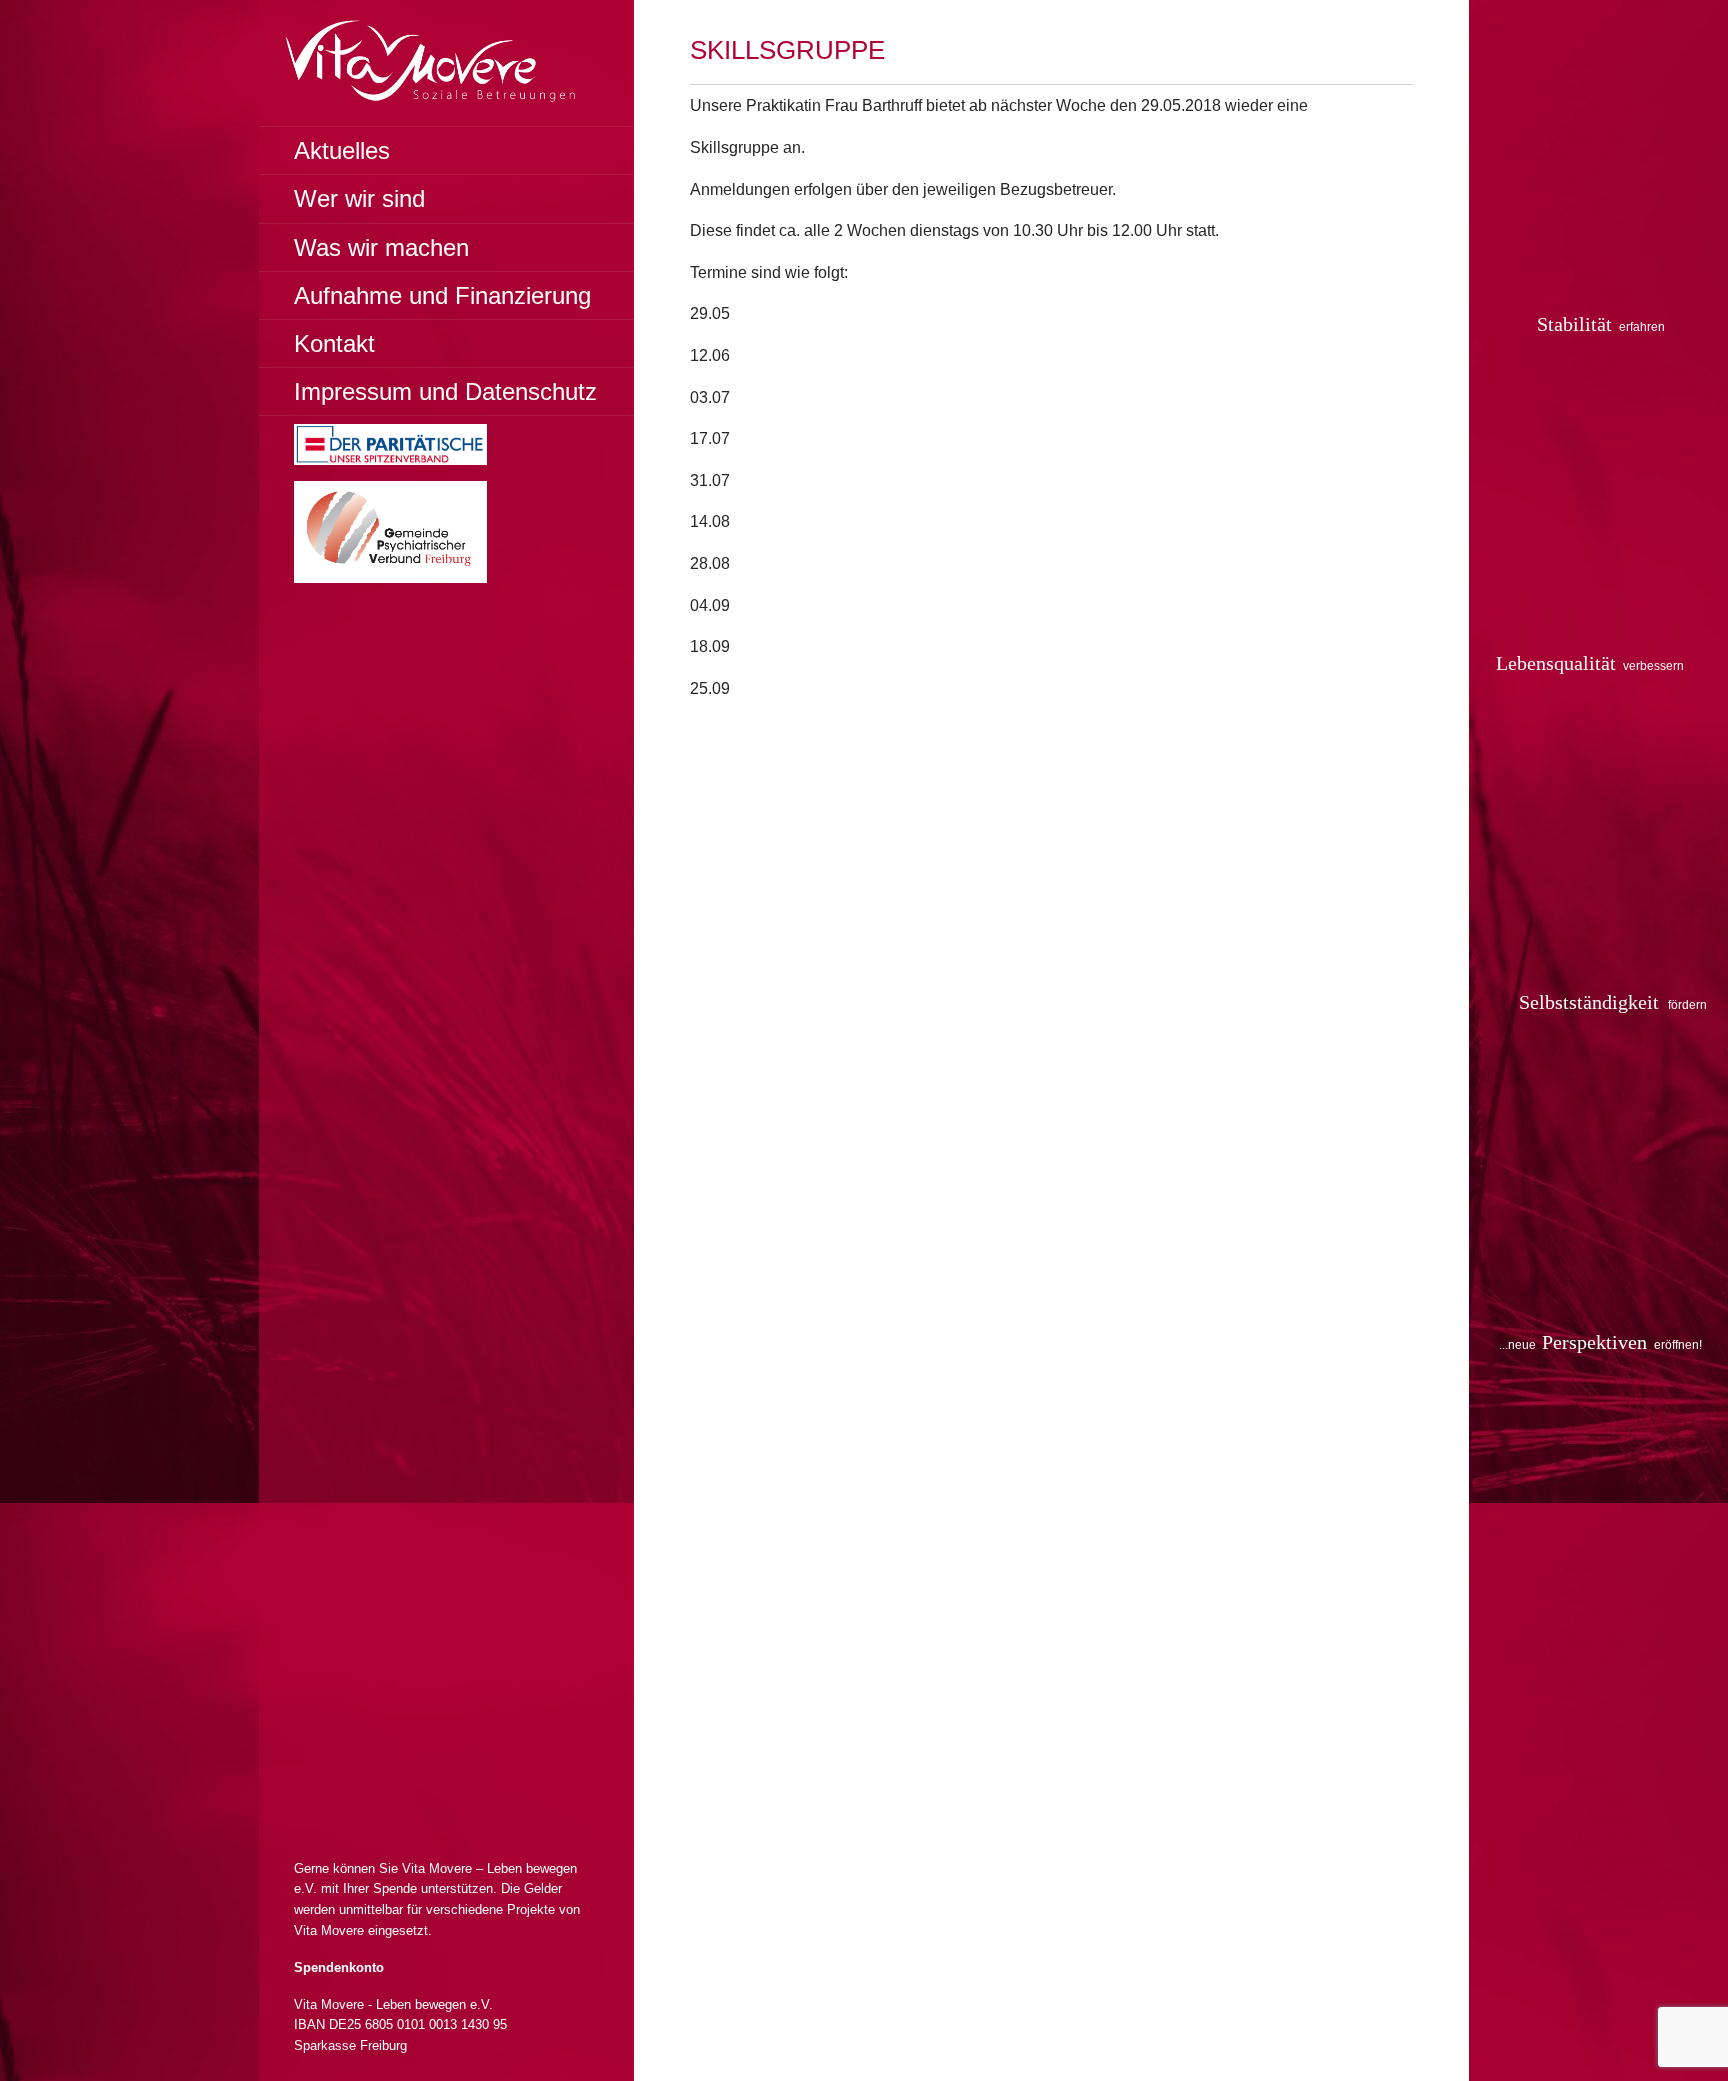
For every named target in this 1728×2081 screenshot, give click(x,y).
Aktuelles (342, 150)
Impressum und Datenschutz (445, 391)
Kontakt (334, 343)
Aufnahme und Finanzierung (442, 295)
